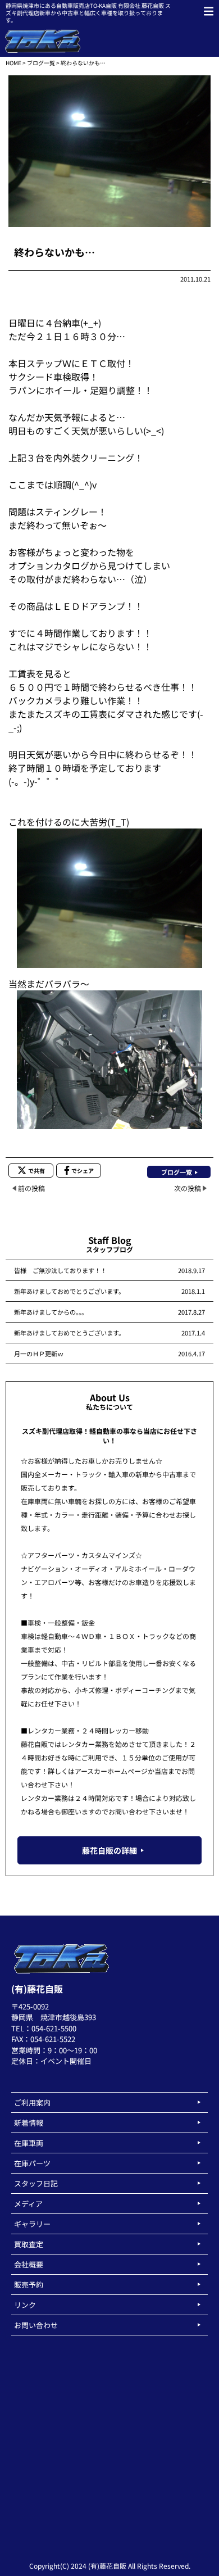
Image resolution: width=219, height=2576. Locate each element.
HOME (13, 63)
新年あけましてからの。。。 (51, 1312)
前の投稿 (31, 1188)
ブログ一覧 (41, 63)
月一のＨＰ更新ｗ (39, 1353)
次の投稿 (188, 1188)
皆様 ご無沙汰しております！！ (60, 1270)
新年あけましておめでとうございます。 (69, 1291)
